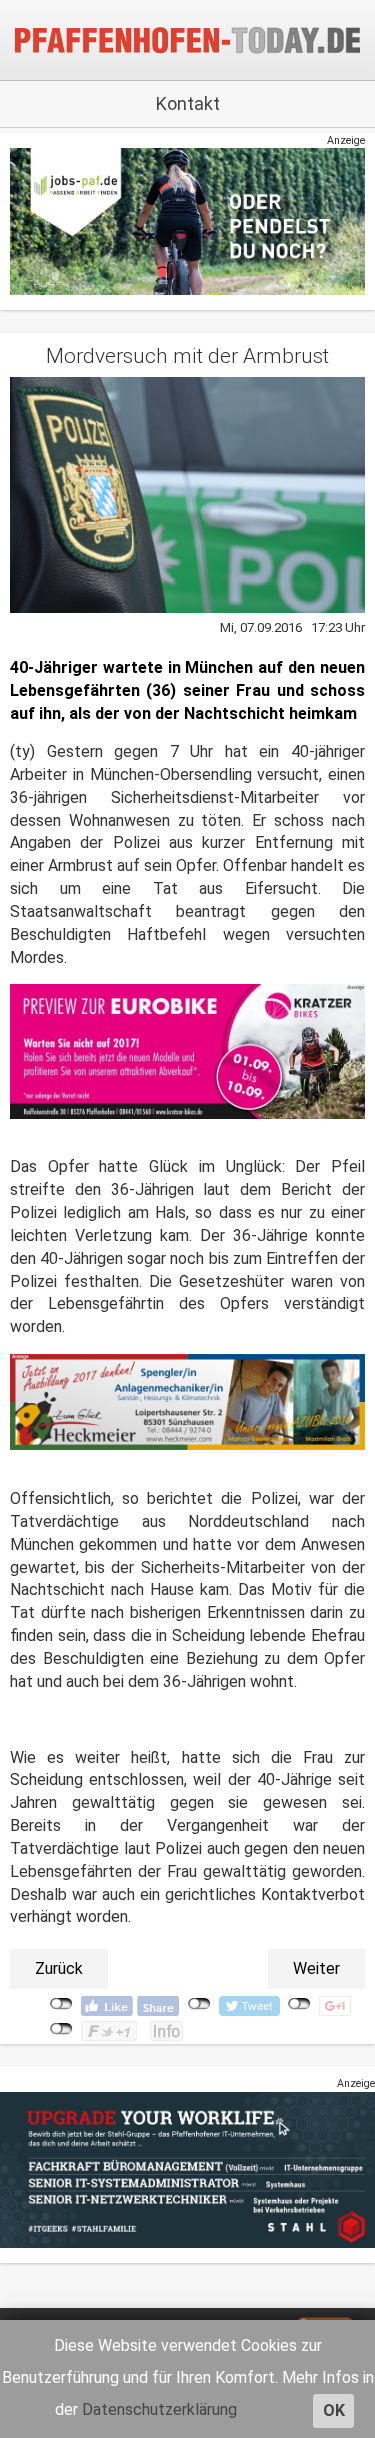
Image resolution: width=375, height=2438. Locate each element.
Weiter (316, 1968)
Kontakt (188, 103)
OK (334, 2410)
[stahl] (187, 2168)
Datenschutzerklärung (159, 2409)
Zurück (59, 1968)
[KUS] (187, 220)
